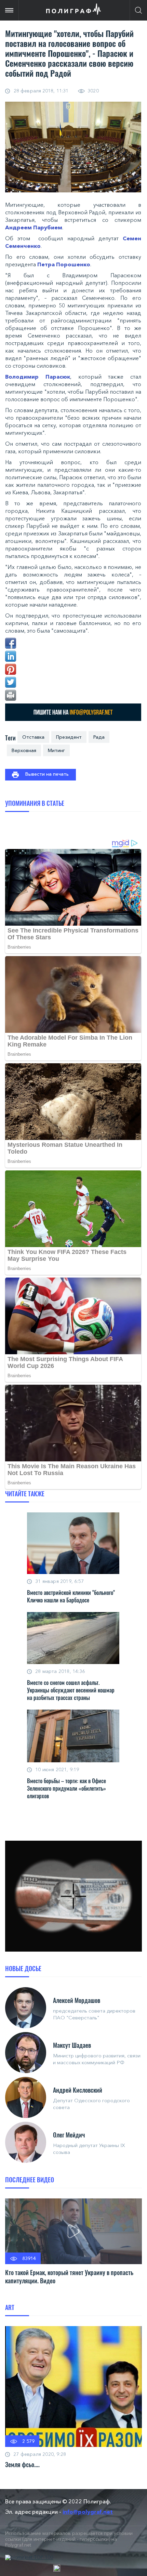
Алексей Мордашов (77, 2000)
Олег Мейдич (69, 2135)
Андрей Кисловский (78, 2090)
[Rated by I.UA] (57, 2568)
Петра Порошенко (64, 264)
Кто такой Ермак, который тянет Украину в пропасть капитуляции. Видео (69, 2276)
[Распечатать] (11, 695)
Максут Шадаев (72, 2045)
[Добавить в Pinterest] (11, 669)
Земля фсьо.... (22, 2464)
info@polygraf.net (88, 2512)
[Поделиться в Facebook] (11, 643)
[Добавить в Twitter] (11, 682)
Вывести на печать (47, 774)
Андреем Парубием (34, 227)
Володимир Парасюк (38, 377)
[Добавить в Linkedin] (11, 656)
